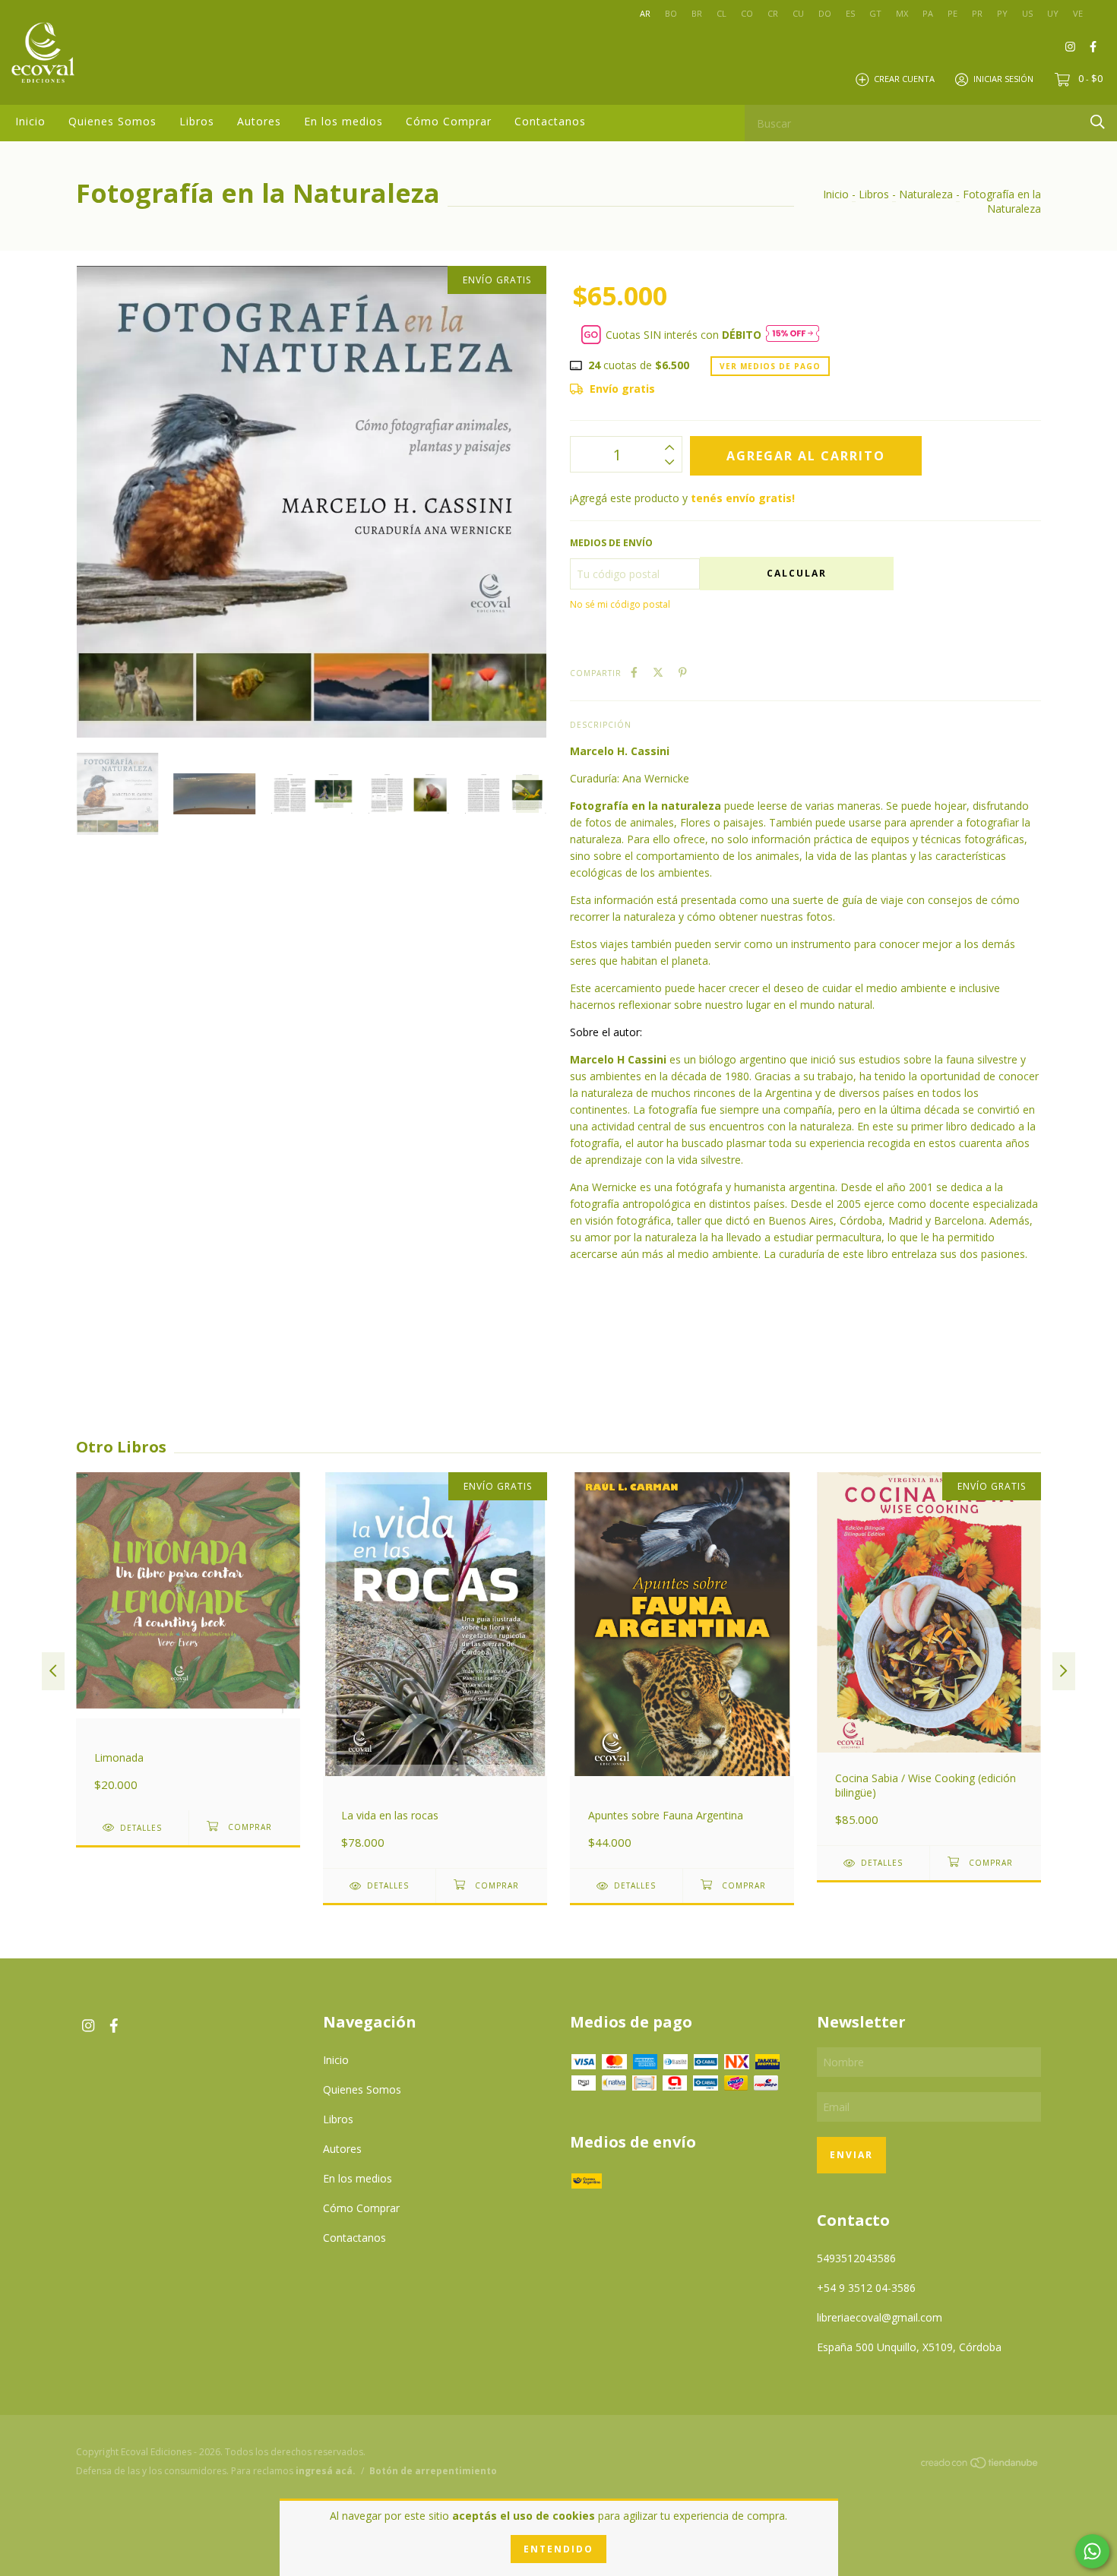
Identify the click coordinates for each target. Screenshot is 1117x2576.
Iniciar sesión (1003, 79)
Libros (197, 121)
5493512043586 (856, 2258)
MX (902, 13)
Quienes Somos (112, 121)
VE (1078, 13)
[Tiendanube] (980, 2465)
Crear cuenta (904, 79)
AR (645, 13)
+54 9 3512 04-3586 (866, 2288)
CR (773, 13)
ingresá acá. (326, 2471)
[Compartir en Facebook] (634, 672)
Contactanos (550, 121)
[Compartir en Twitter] (658, 672)
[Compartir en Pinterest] (683, 672)
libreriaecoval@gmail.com (880, 2317)
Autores (259, 121)
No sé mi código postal (620, 604)
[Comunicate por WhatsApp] (1092, 2551)
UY (1053, 13)
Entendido (558, 2549)
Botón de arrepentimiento (433, 2471)
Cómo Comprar (449, 121)
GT (875, 13)
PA (928, 13)
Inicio (30, 121)
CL (721, 13)
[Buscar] (1098, 122)
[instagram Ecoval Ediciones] (1070, 46)
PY (1002, 13)
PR (977, 13)
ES (850, 13)
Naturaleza (926, 194)
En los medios (343, 121)
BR (697, 13)
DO (825, 13)
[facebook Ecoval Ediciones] (1093, 46)
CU (798, 13)
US (1027, 13)
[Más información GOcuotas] (793, 335)
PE (952, 13)
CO (747, 13)
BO (671, 13)
